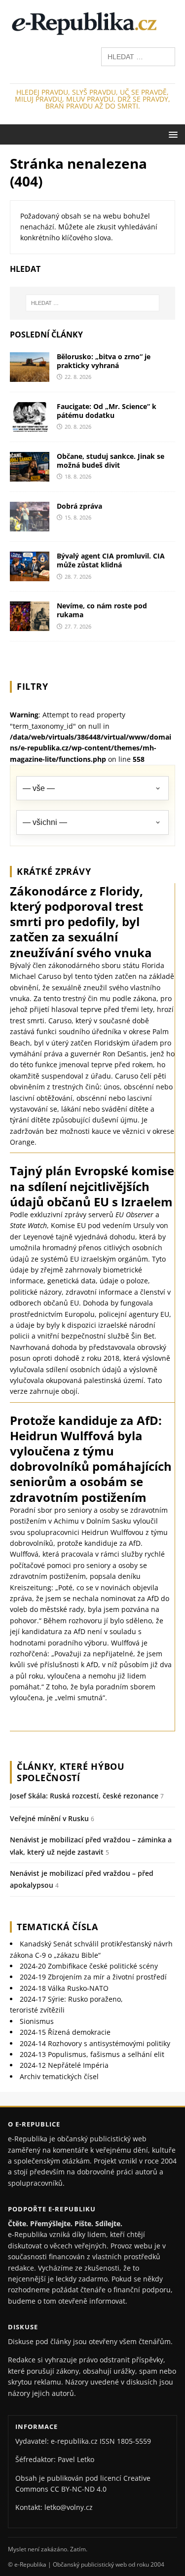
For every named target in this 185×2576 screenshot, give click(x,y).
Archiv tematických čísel (59, 2076)
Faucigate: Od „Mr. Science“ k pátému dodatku (107, 411)
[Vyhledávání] (138, 56)
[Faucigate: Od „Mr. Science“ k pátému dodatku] (30, 426)
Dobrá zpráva (79, 506)
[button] (171, 134)
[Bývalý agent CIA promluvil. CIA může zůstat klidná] (30, 576)
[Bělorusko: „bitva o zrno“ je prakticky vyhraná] (30, 376)
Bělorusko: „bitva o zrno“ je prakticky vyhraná (104, 361)
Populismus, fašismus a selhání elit (92, 2054)
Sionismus (37, 2021)
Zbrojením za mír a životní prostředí (93, 1977)
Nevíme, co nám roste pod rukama (102, 610)
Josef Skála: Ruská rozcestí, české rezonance (84, 1796)
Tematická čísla (57, 1927)
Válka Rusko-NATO (64, 1988)
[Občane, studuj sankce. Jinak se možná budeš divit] (30, 476)
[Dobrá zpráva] (30, 526)
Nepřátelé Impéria (64, 2065)
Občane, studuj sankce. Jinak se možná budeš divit (111, 461)
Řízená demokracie (65, 2032)
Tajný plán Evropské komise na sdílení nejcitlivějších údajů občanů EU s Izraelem (92, 1186)
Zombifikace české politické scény (89, 1966)
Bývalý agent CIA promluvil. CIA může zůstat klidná (111, 560)
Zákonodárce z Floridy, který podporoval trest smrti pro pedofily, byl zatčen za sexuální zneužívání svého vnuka (81, 922)
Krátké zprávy (54, 871)
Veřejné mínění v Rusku (49, 1818)
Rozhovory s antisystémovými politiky (95, 2043)
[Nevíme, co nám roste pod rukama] (30, 625)
